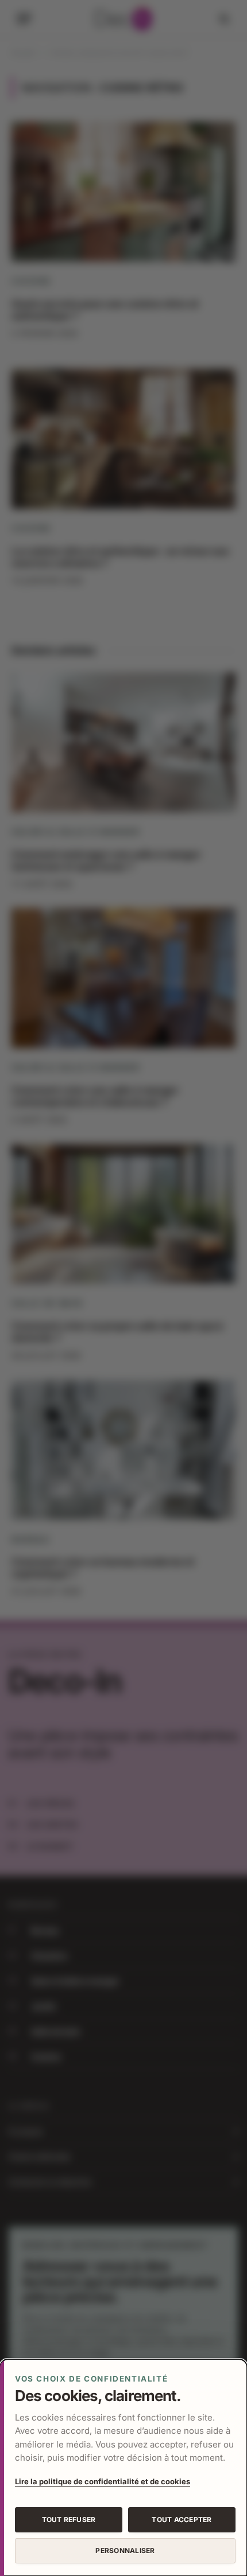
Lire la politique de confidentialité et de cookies (103, 2481)
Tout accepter (182, 2520)
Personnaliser (125, 2550)
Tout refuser (69, 2520)
